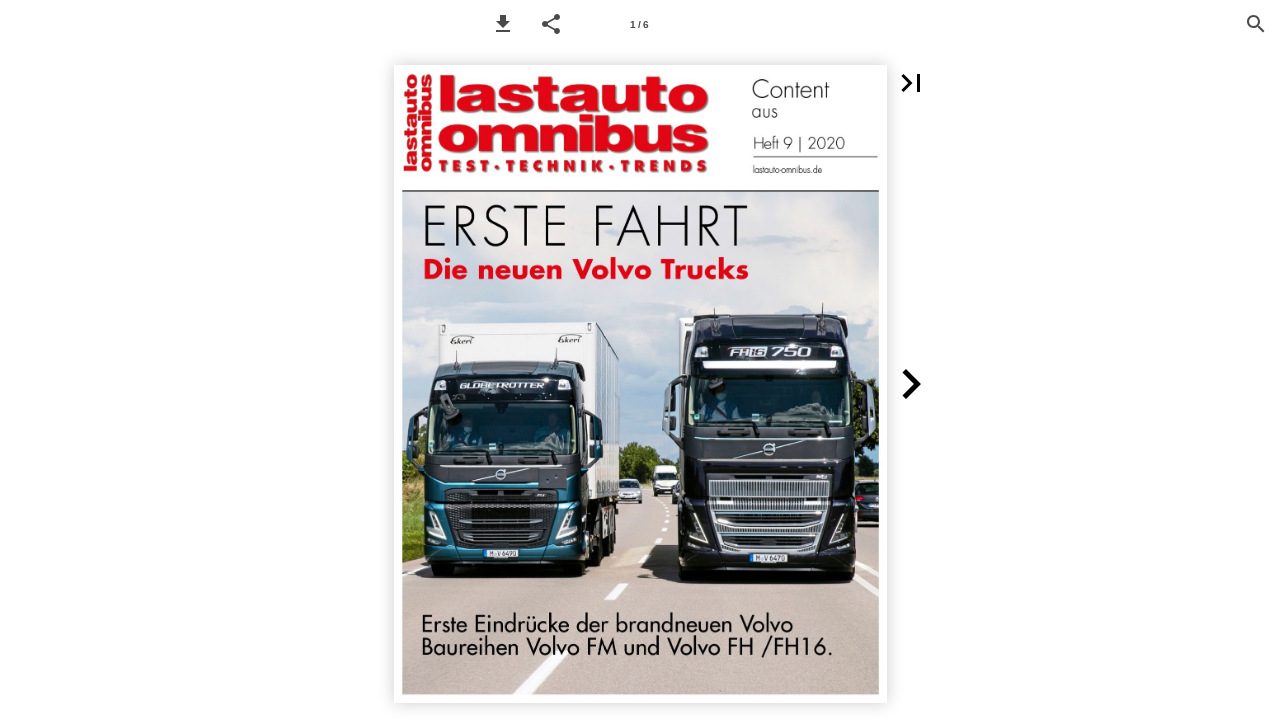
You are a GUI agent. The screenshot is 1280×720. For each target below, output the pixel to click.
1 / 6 (639, 24)
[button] (503, 24)
